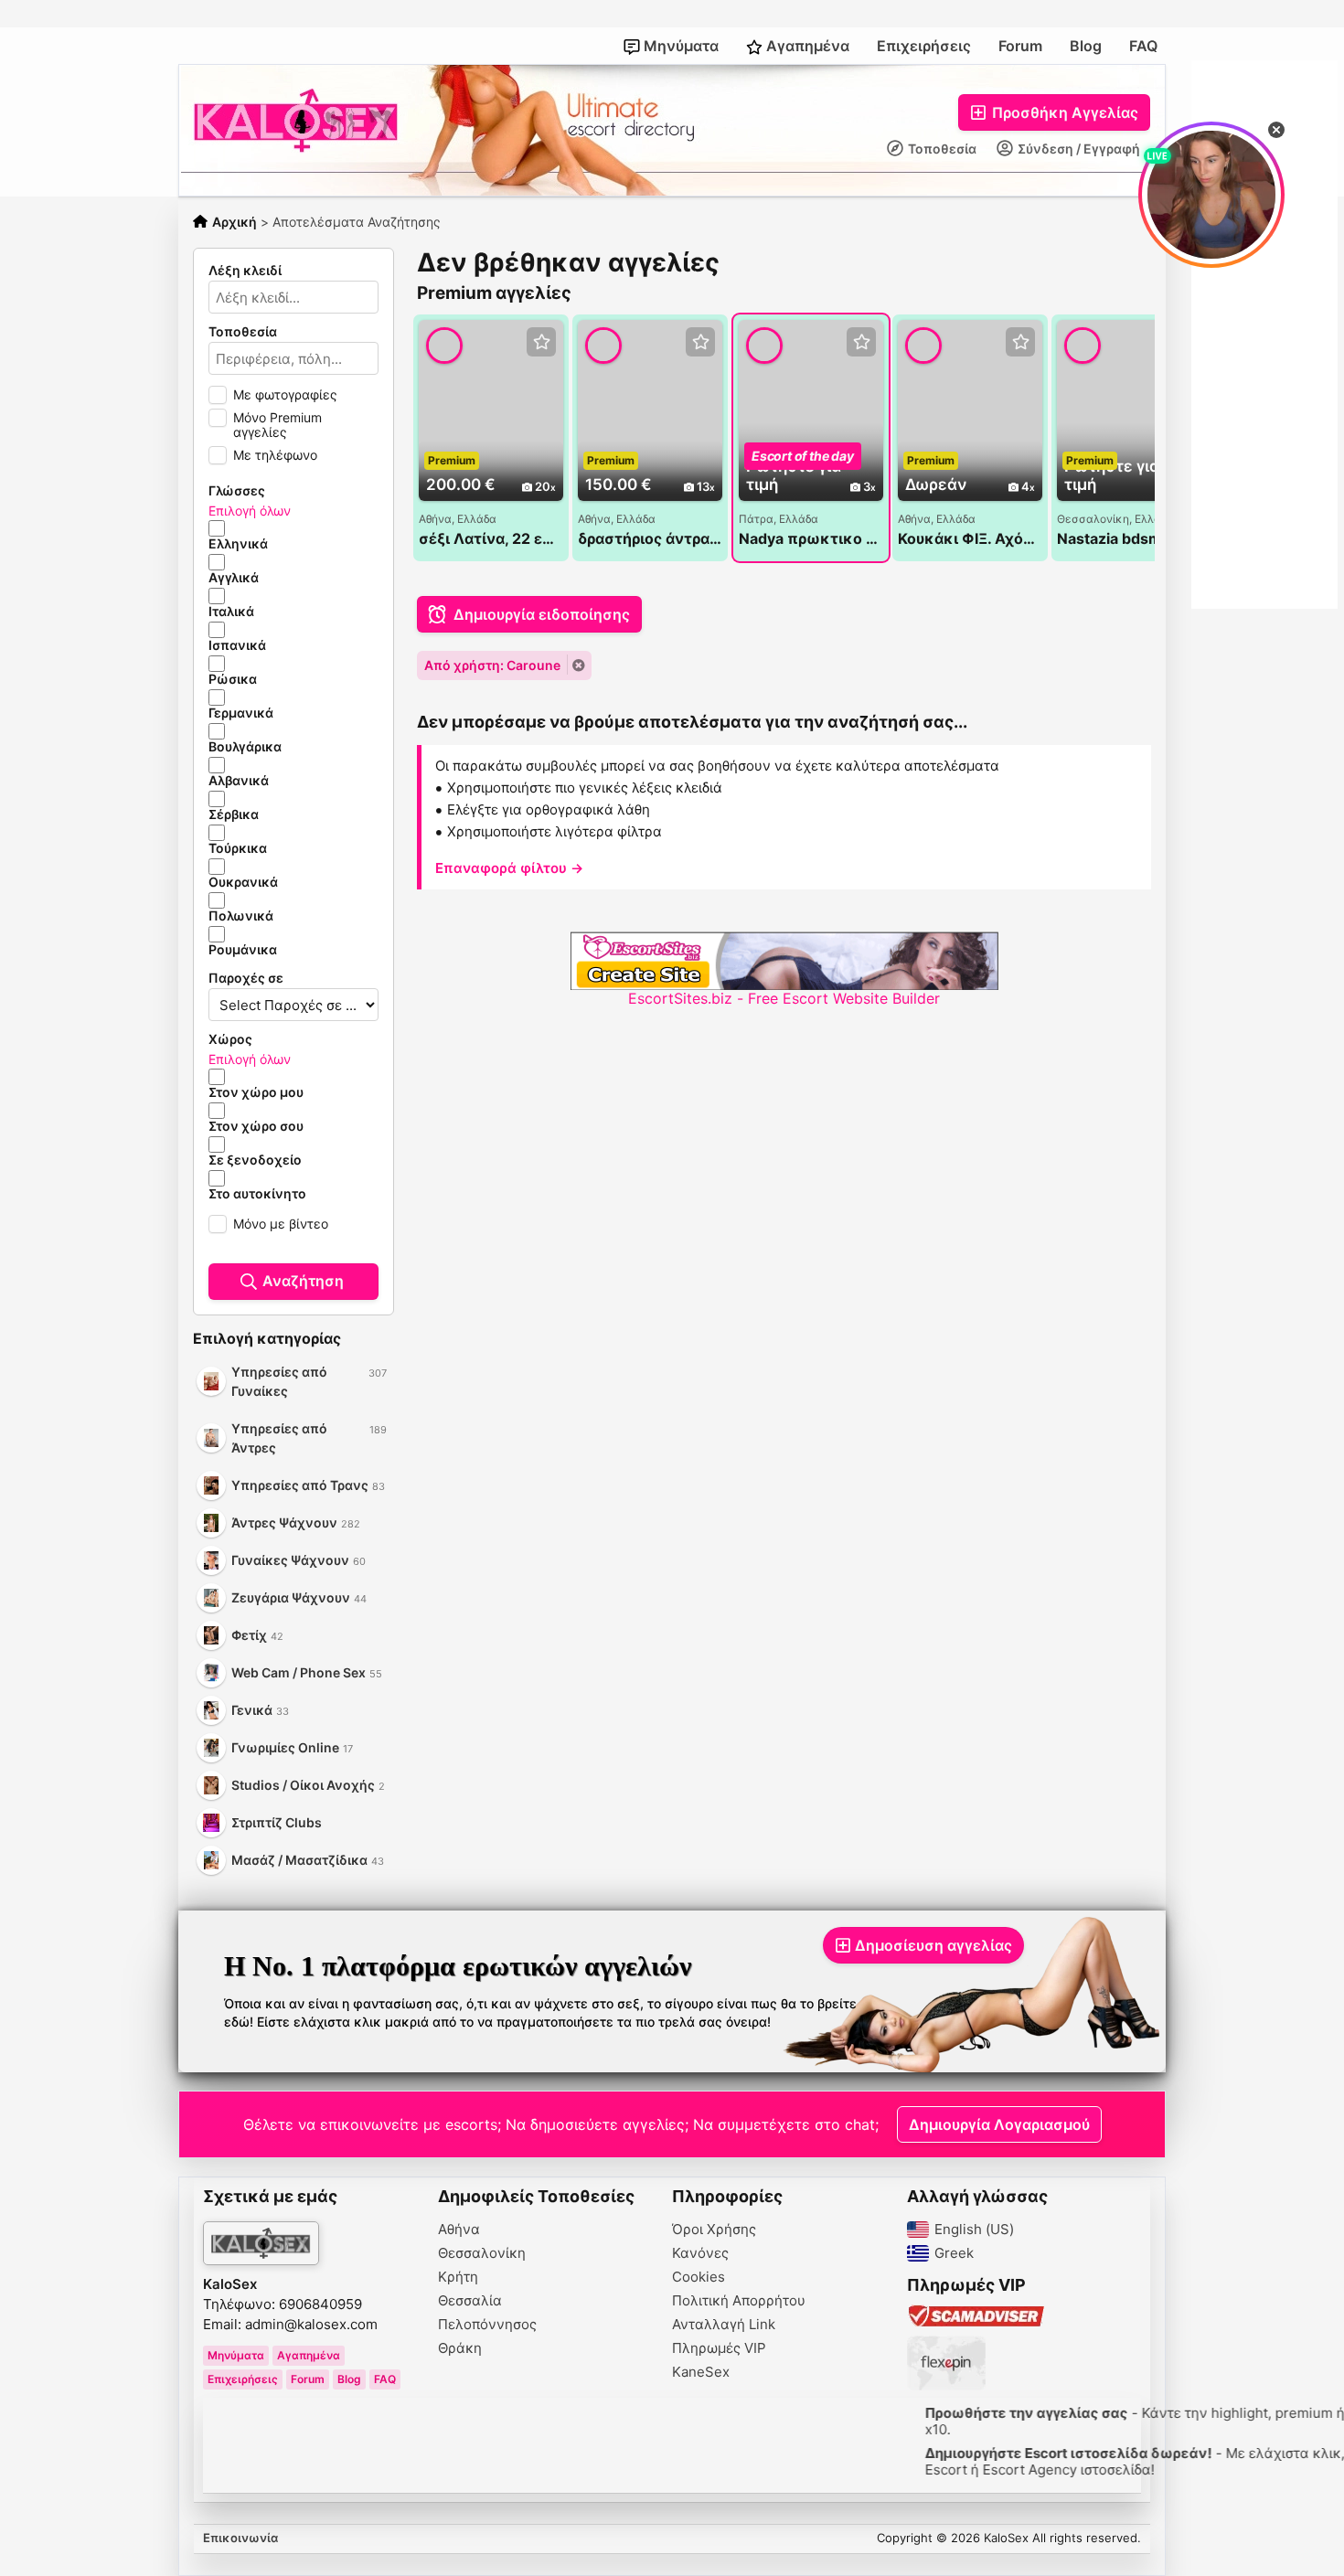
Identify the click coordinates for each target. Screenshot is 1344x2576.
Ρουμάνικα (243, 950)
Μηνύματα (679, 46)
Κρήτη (458, 2277)
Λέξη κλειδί (245, 271)
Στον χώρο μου (256, 1092)
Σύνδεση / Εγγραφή (1077, 149)
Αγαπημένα (806, 46)
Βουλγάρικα (245, 747)
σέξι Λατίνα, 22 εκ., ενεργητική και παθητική (491, 538)
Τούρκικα (238, 848)
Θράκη (460, 2348)
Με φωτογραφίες (285, 394)
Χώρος (230, 1039)
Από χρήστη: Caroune (492, 665)
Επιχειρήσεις (924, 46)
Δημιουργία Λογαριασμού (999, 2124)
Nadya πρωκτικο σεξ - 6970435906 (811, 538)
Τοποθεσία (941, 149)
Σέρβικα (234, 814)
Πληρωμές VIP (719, 2348)
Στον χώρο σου (256, 1126)
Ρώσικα (233, 679)
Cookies (699, 2277)
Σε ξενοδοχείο (255, 1160)
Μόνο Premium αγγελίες (277, 425)
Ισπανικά (237, 645)
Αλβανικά (239, 781)
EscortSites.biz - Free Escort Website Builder (784, 998)
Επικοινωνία (240, 2538)
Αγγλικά (234, 578)
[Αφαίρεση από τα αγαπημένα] (541, 342)
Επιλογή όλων (250, 511)
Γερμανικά (241, 713)
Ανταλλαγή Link (724, 2325)
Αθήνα (459, 2230)
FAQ (1143, 46)
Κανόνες (700, 2253)
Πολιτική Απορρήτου (739, 2301)
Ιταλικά (231, 612)
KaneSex (701, 2372)
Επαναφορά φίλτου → (509, 868)
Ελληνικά (238, 544)
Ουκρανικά (243, 882)
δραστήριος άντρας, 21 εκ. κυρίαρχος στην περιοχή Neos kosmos (650, 538)
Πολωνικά (241, 916)
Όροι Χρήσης (714, 2230)
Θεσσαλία (470, 2301)
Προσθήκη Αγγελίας (1063, 112)
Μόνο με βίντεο (281, 1224)
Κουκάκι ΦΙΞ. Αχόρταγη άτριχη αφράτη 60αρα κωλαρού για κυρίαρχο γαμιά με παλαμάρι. (970, 538)
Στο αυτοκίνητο (257, 1194)
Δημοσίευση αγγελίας (933, 1945)
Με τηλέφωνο (275, 455)
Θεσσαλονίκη (482, 2253)
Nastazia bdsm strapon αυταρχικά (1129, 538)
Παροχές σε (246, 978)
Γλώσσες (237, 491)
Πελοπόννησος (487, 2325)
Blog (1086, 46)
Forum (1020, 46)
